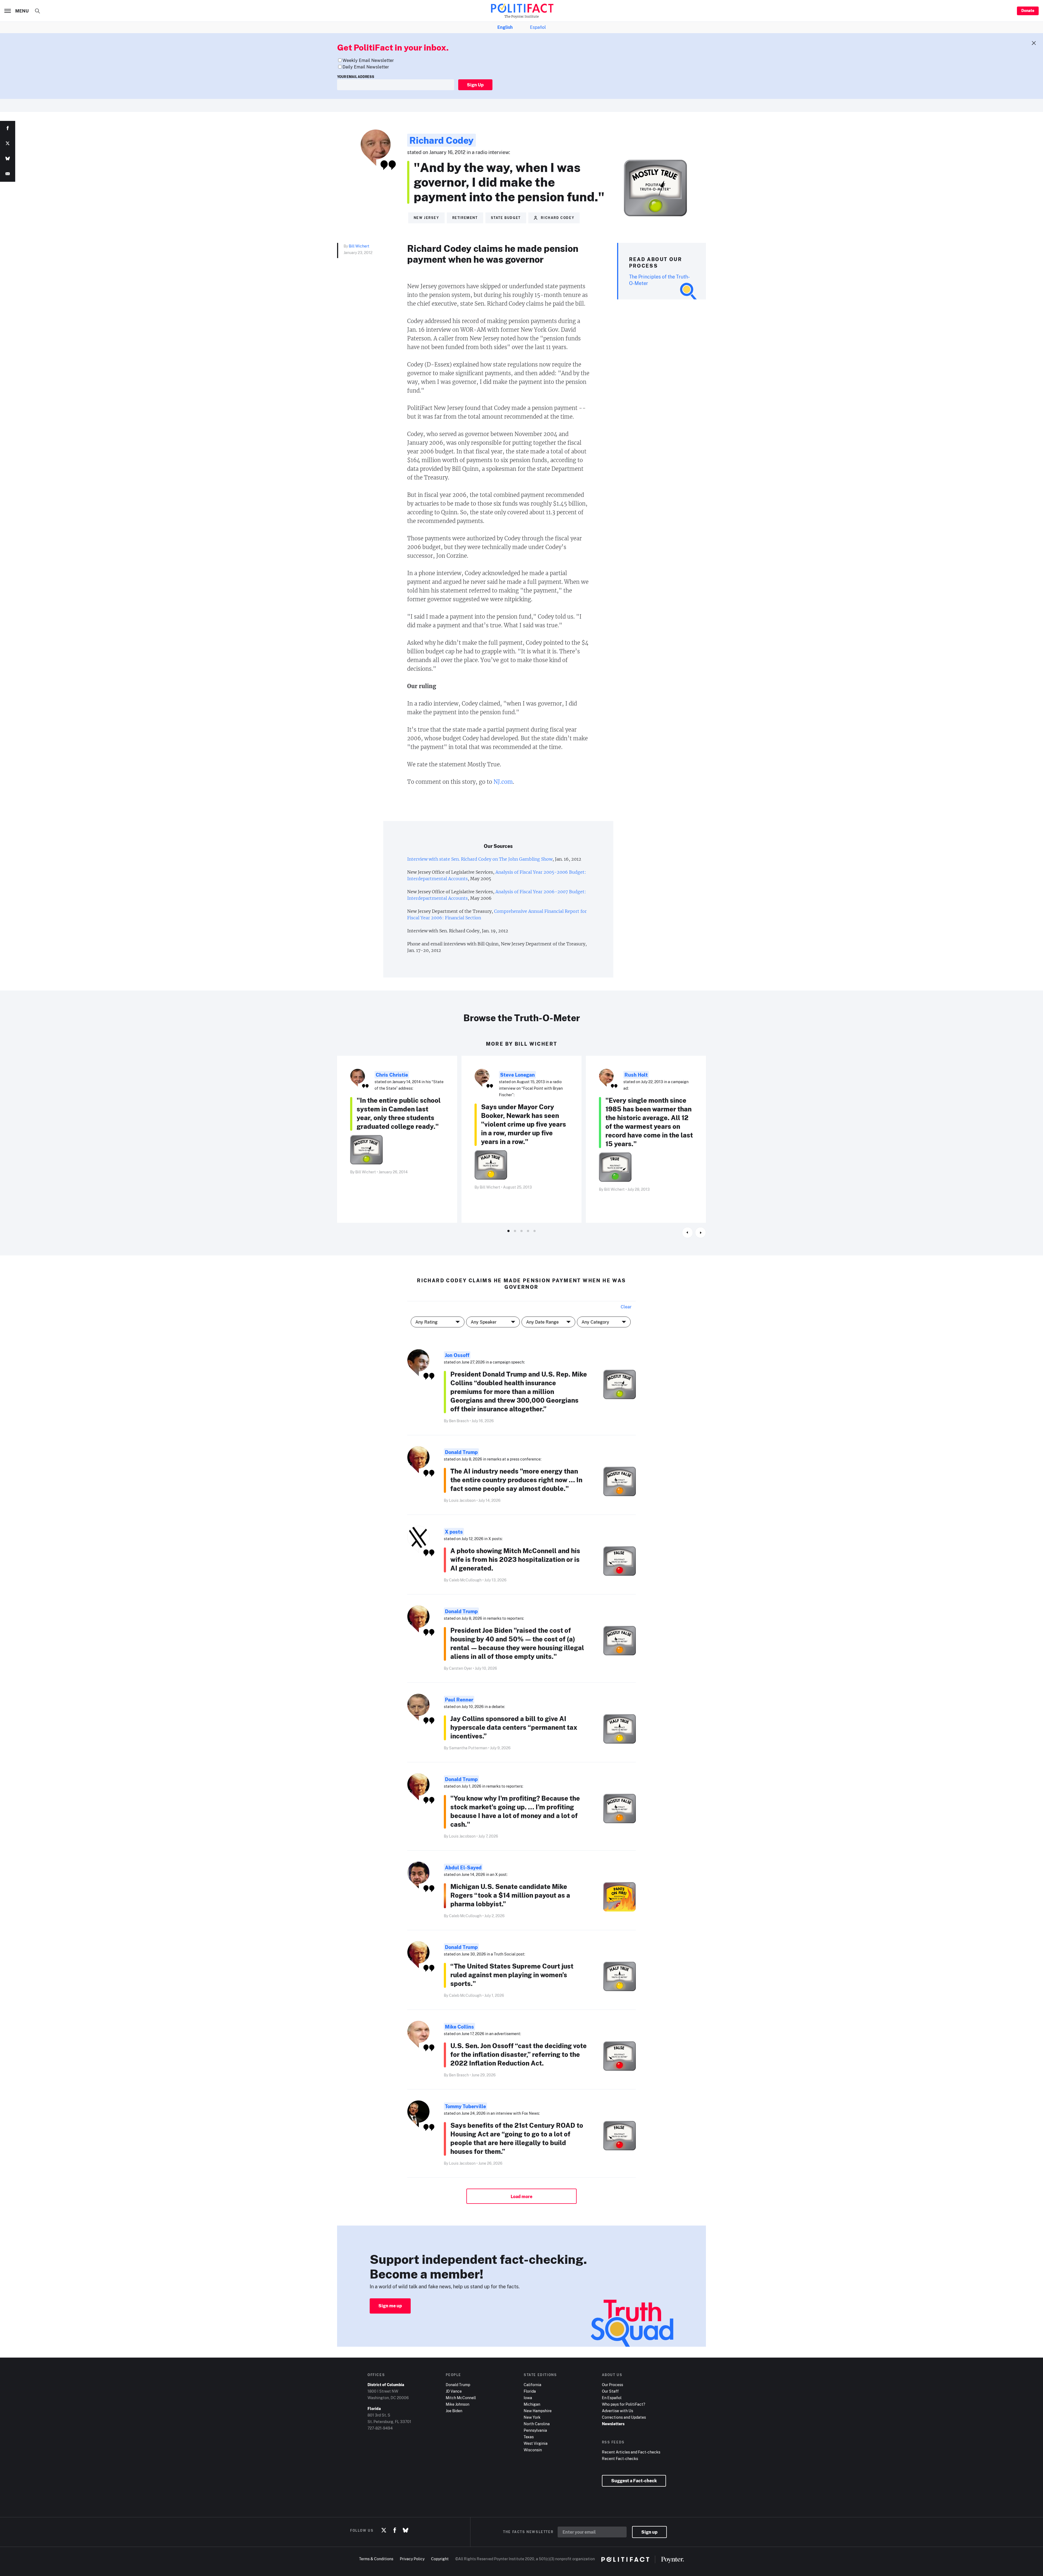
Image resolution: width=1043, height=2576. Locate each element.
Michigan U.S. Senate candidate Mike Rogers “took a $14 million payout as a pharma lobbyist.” (510, 1895)
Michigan (532, 2404)
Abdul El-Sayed (463, 1867)
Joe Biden (454, 2411)
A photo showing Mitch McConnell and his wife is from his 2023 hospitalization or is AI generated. (515, 1559)
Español (538, 27)
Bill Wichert (359, 246)
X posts (454, 1532)
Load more (521, 2196)
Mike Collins (459, 2027)
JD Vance (454, 2391)
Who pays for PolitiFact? (623, 2404)
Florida (530, 2391)
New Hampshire (538, 2411)
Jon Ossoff (457, 1355)
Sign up (649, 2532)
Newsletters (613, 2424)
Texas (529, 2437)
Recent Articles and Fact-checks (631, 2452)
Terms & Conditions (376, 2559)
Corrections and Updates (624, 2417)
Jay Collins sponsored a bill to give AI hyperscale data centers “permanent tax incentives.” (514, 1727)
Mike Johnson (458, 2404)
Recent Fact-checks (620, 2459)
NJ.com (503, 782)
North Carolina (537, 2424)
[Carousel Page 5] (535, 1231)
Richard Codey (442, 140)
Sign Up (475, 85)
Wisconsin (533, 2450)
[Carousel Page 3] (521, 1231)
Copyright (440, 2559)
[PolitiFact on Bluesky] (406, 2530)
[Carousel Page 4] (528, 1231)
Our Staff (610, 2391)
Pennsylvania (535, 2430)
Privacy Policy (412, 2559)
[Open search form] (37, 11)
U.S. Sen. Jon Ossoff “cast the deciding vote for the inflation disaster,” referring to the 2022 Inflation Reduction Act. (519, 2054)
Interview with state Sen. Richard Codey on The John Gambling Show (480, 859)
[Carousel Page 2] (515, 1231)
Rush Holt (636, 1075)
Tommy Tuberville (465, 2106)
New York (532, 2417)
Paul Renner (459, 1700)
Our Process (612, 2385)
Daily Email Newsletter (366, 67)
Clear (626, 1307)
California (533, 2385)
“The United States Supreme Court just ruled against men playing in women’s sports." (512, 1975)
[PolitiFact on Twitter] (384, 2530)
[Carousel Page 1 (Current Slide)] (508, 1231)
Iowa (528, 2398)
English (505, 27)
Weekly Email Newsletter (368, 60)
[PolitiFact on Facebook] (395, 2530)
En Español (612, 2398)
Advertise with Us (618, 2411)
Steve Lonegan (517, 1075)
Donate (1028, 10)
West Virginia (536, 2443)
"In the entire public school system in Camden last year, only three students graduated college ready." (399, 1113)
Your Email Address (356, 77)
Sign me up (390, 2306)
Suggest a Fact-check (634, 2481)
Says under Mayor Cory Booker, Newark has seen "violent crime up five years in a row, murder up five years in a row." (524, 1124)
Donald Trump (461, 1452)
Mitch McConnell (461, 2398)
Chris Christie (392, 1075)
